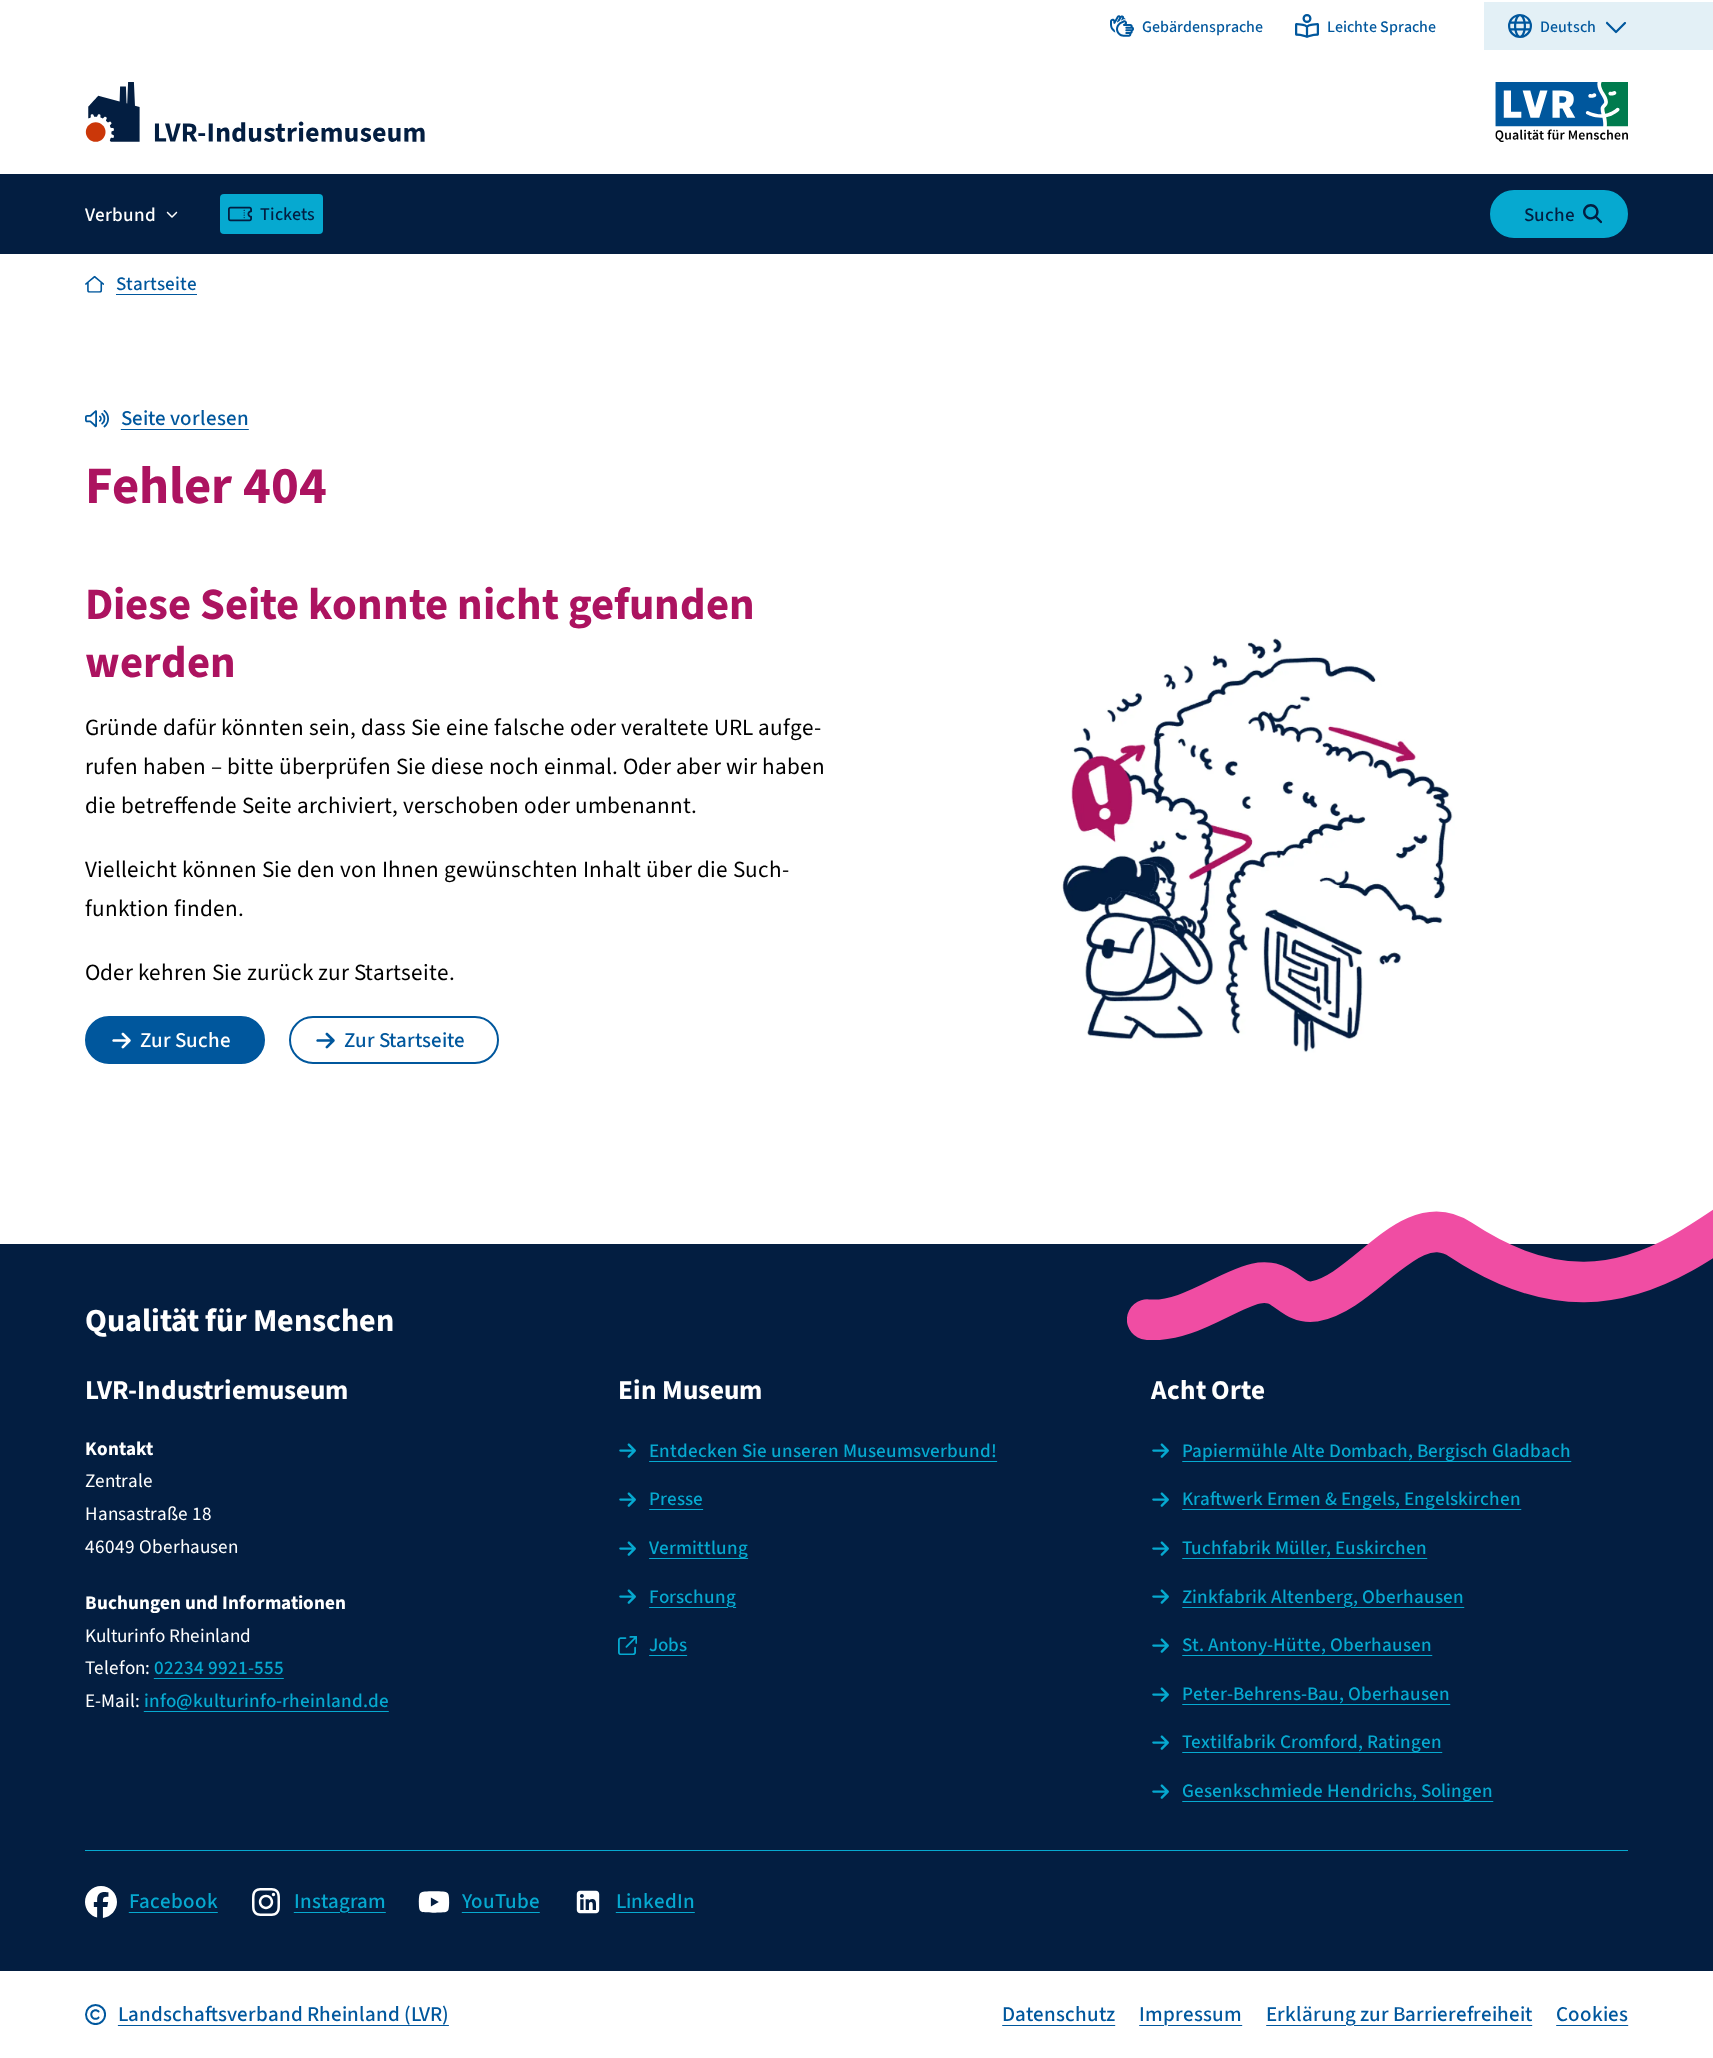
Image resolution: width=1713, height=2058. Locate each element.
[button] (1186, 26)
